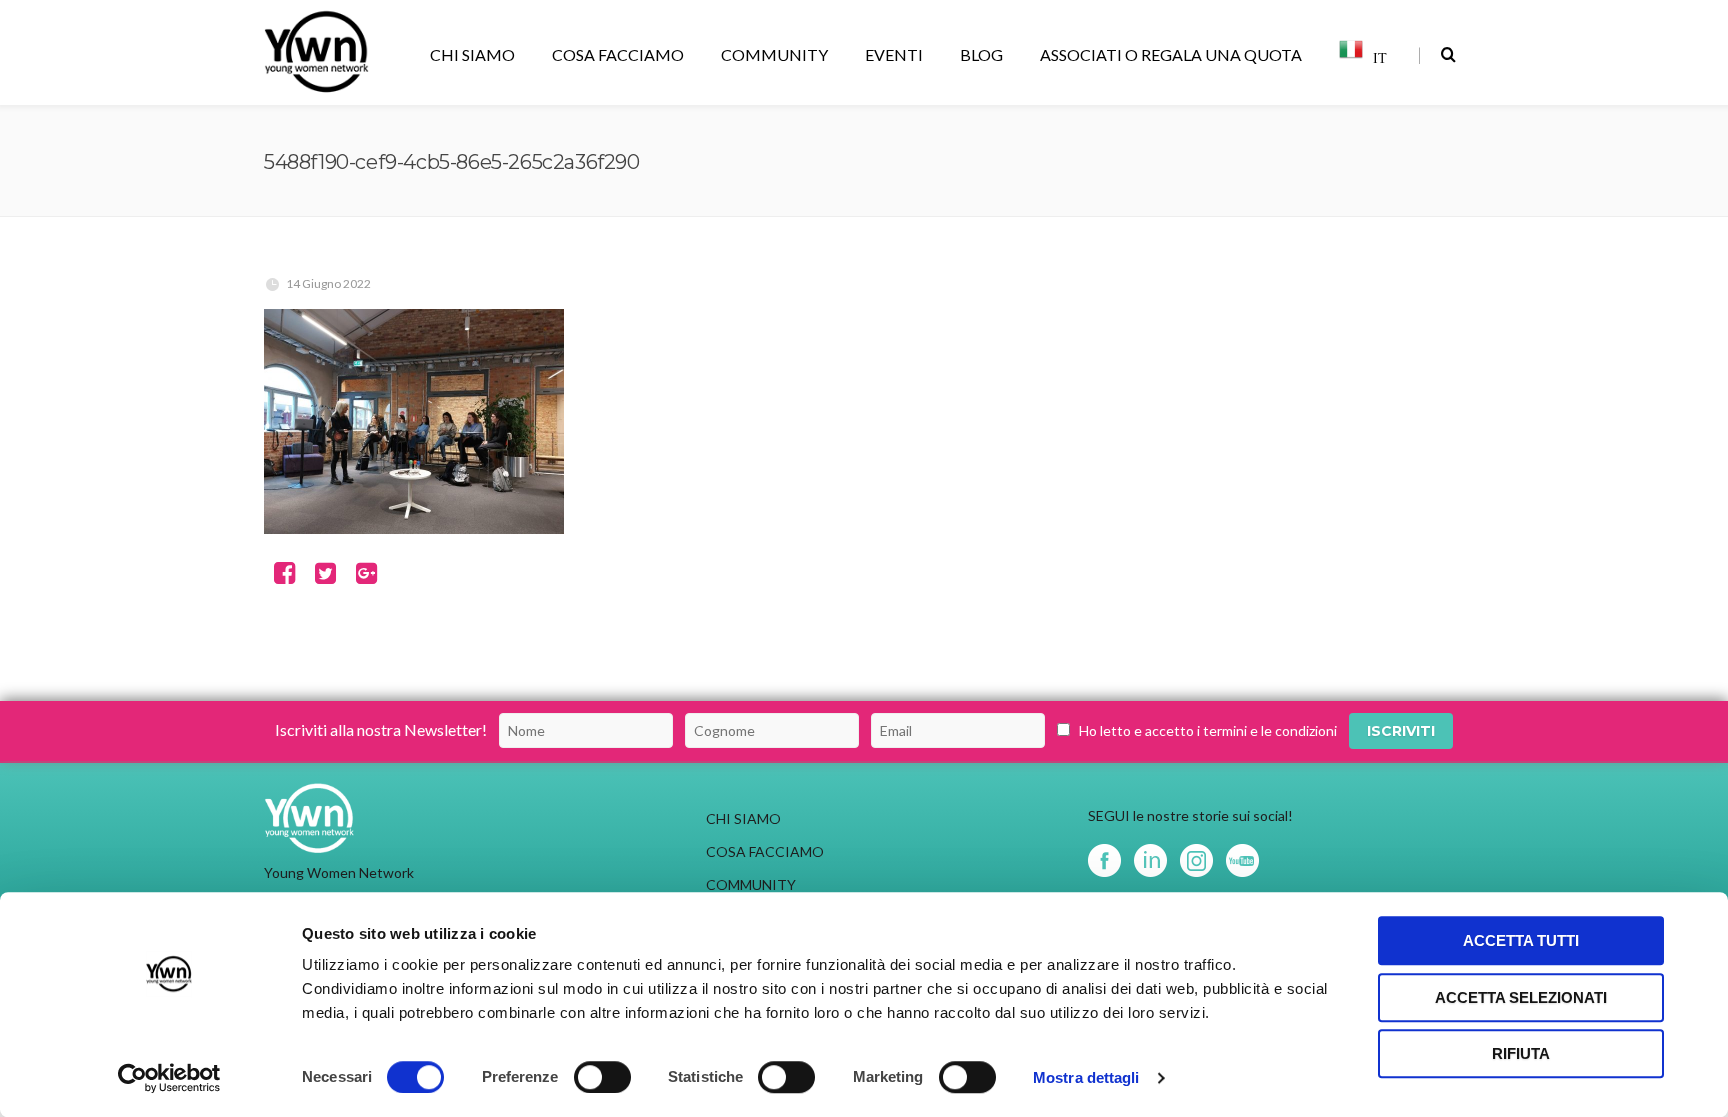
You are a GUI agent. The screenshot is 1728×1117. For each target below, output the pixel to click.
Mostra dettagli (1086, 1077)
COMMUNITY (774, 54)
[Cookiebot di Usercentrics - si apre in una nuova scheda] (169, 1078)
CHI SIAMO (472, 54)
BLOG (981, 54)
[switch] (602, 1077)
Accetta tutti (1521, 940)
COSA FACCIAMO (618, 54)
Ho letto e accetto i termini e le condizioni (1208, 730)
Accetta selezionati (1521, 997)
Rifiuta (1521, 1053)
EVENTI (894, 54)
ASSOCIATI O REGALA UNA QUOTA (1171, 54)
